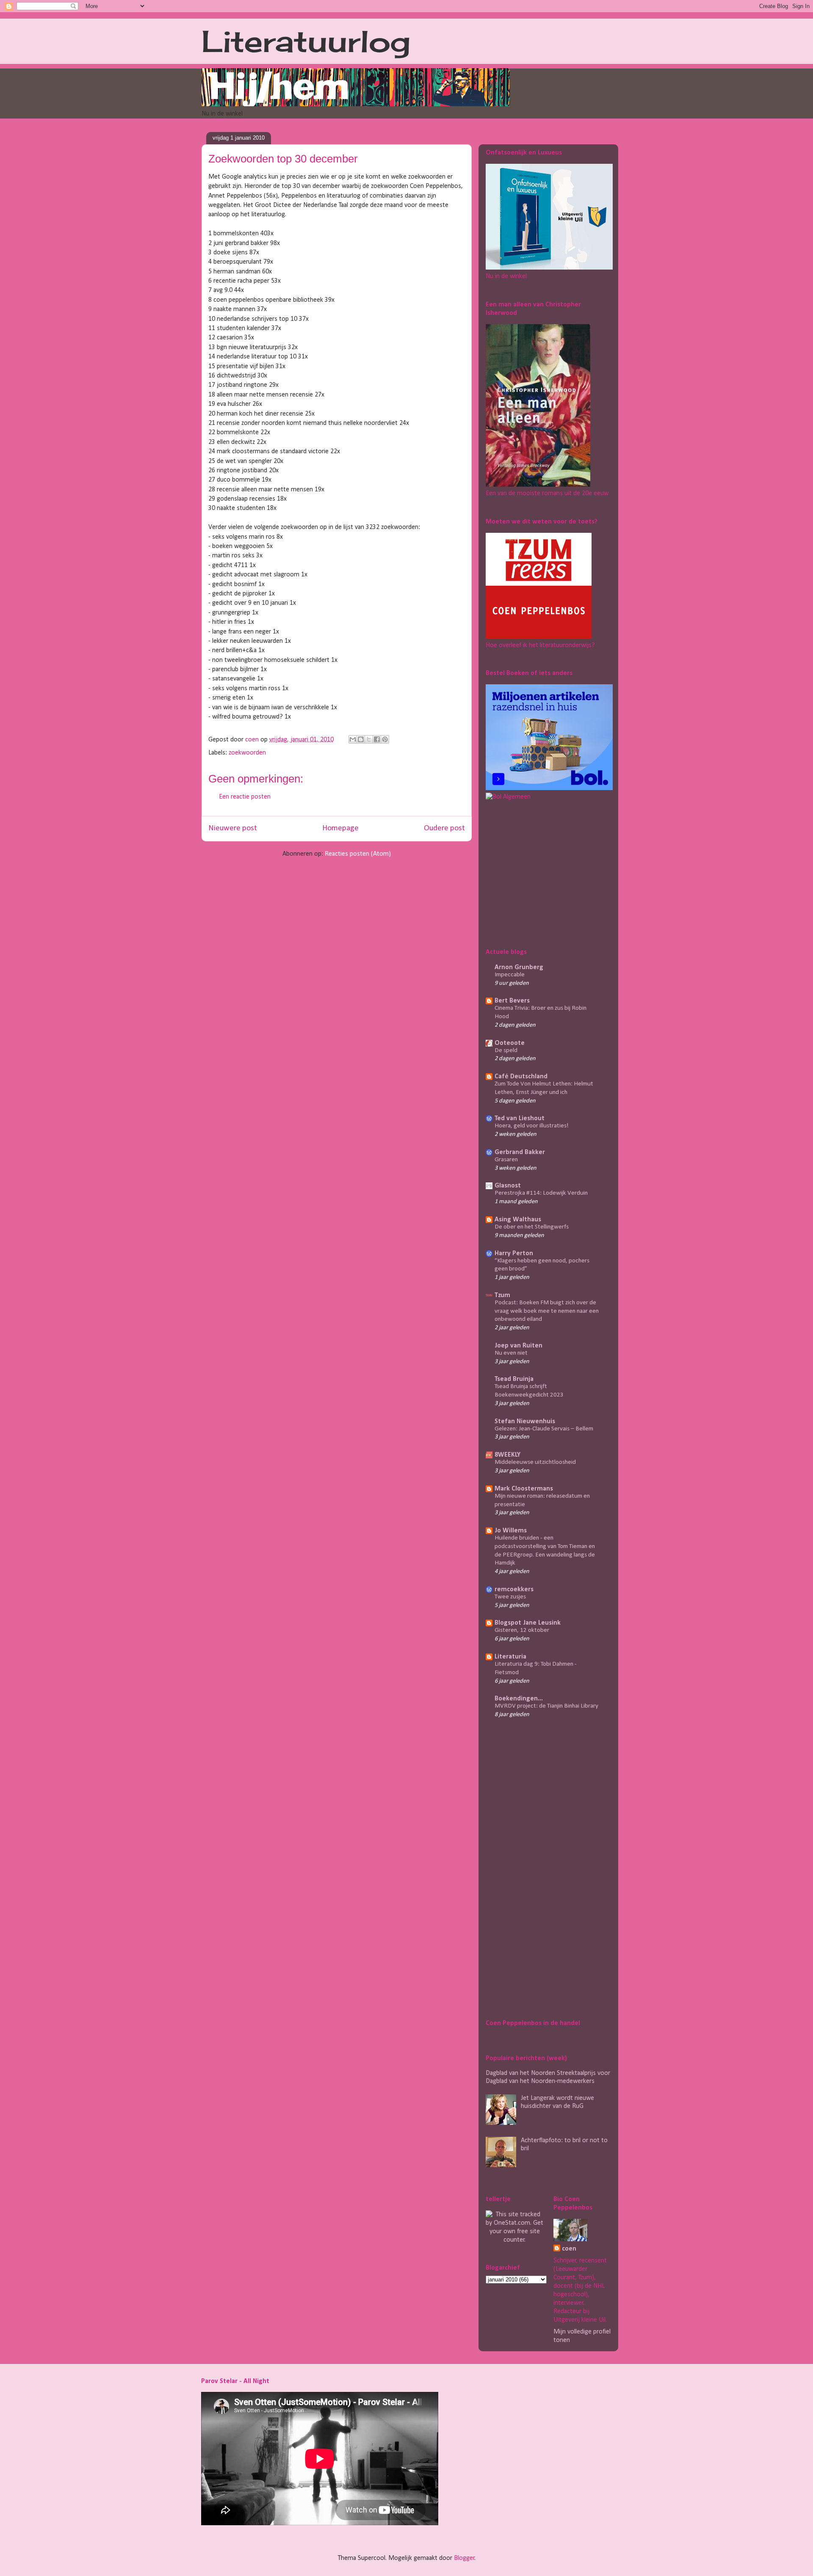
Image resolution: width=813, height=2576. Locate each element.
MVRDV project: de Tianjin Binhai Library (546, 1706)
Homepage (340, 828)
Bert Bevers (512, 1001)
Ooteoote (510, 1043)
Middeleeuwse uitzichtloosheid (535, 1462)
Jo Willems (511, 1531)
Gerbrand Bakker (520, 1152)
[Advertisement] (539, 873)
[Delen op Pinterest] (385, 739)
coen (253, 740)
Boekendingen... (519, 1699)
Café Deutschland (521, 1077)
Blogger (464, 2558)
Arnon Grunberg (519, 967)
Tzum (502, 1295)
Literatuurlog (306, 41)
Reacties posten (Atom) (358, 854)
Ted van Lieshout (520, 1119)
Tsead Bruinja (514, 1379)
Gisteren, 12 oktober (522, 1630)
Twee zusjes (510, 1597)
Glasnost (508, 1186)
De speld (506, 1051)
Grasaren (506, 1160)
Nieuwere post (233, 828)
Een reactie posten (245, 797)
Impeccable (510, 975)
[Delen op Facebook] (377, 739)
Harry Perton (514, 1254)
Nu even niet (511, 1353)
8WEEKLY (507, 1455)
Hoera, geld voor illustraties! (532, 1126)
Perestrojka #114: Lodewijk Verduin (541, 1193)
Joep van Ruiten (518, 1346)
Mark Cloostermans (524, 1489)
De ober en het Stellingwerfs (532, 1227)
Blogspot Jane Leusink (528, 1623)
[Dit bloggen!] (361, 739)
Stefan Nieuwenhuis (525, 1422)
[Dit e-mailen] (353, 739)
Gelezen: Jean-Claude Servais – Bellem (544, 1429)
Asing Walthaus (518, 1220)
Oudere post (444, 828)
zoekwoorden (247, 753)
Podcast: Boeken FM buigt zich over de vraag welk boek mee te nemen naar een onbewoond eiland (547, 1311)
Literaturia (510, 1657)
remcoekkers (514, 1590)
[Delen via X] (369, 739)
